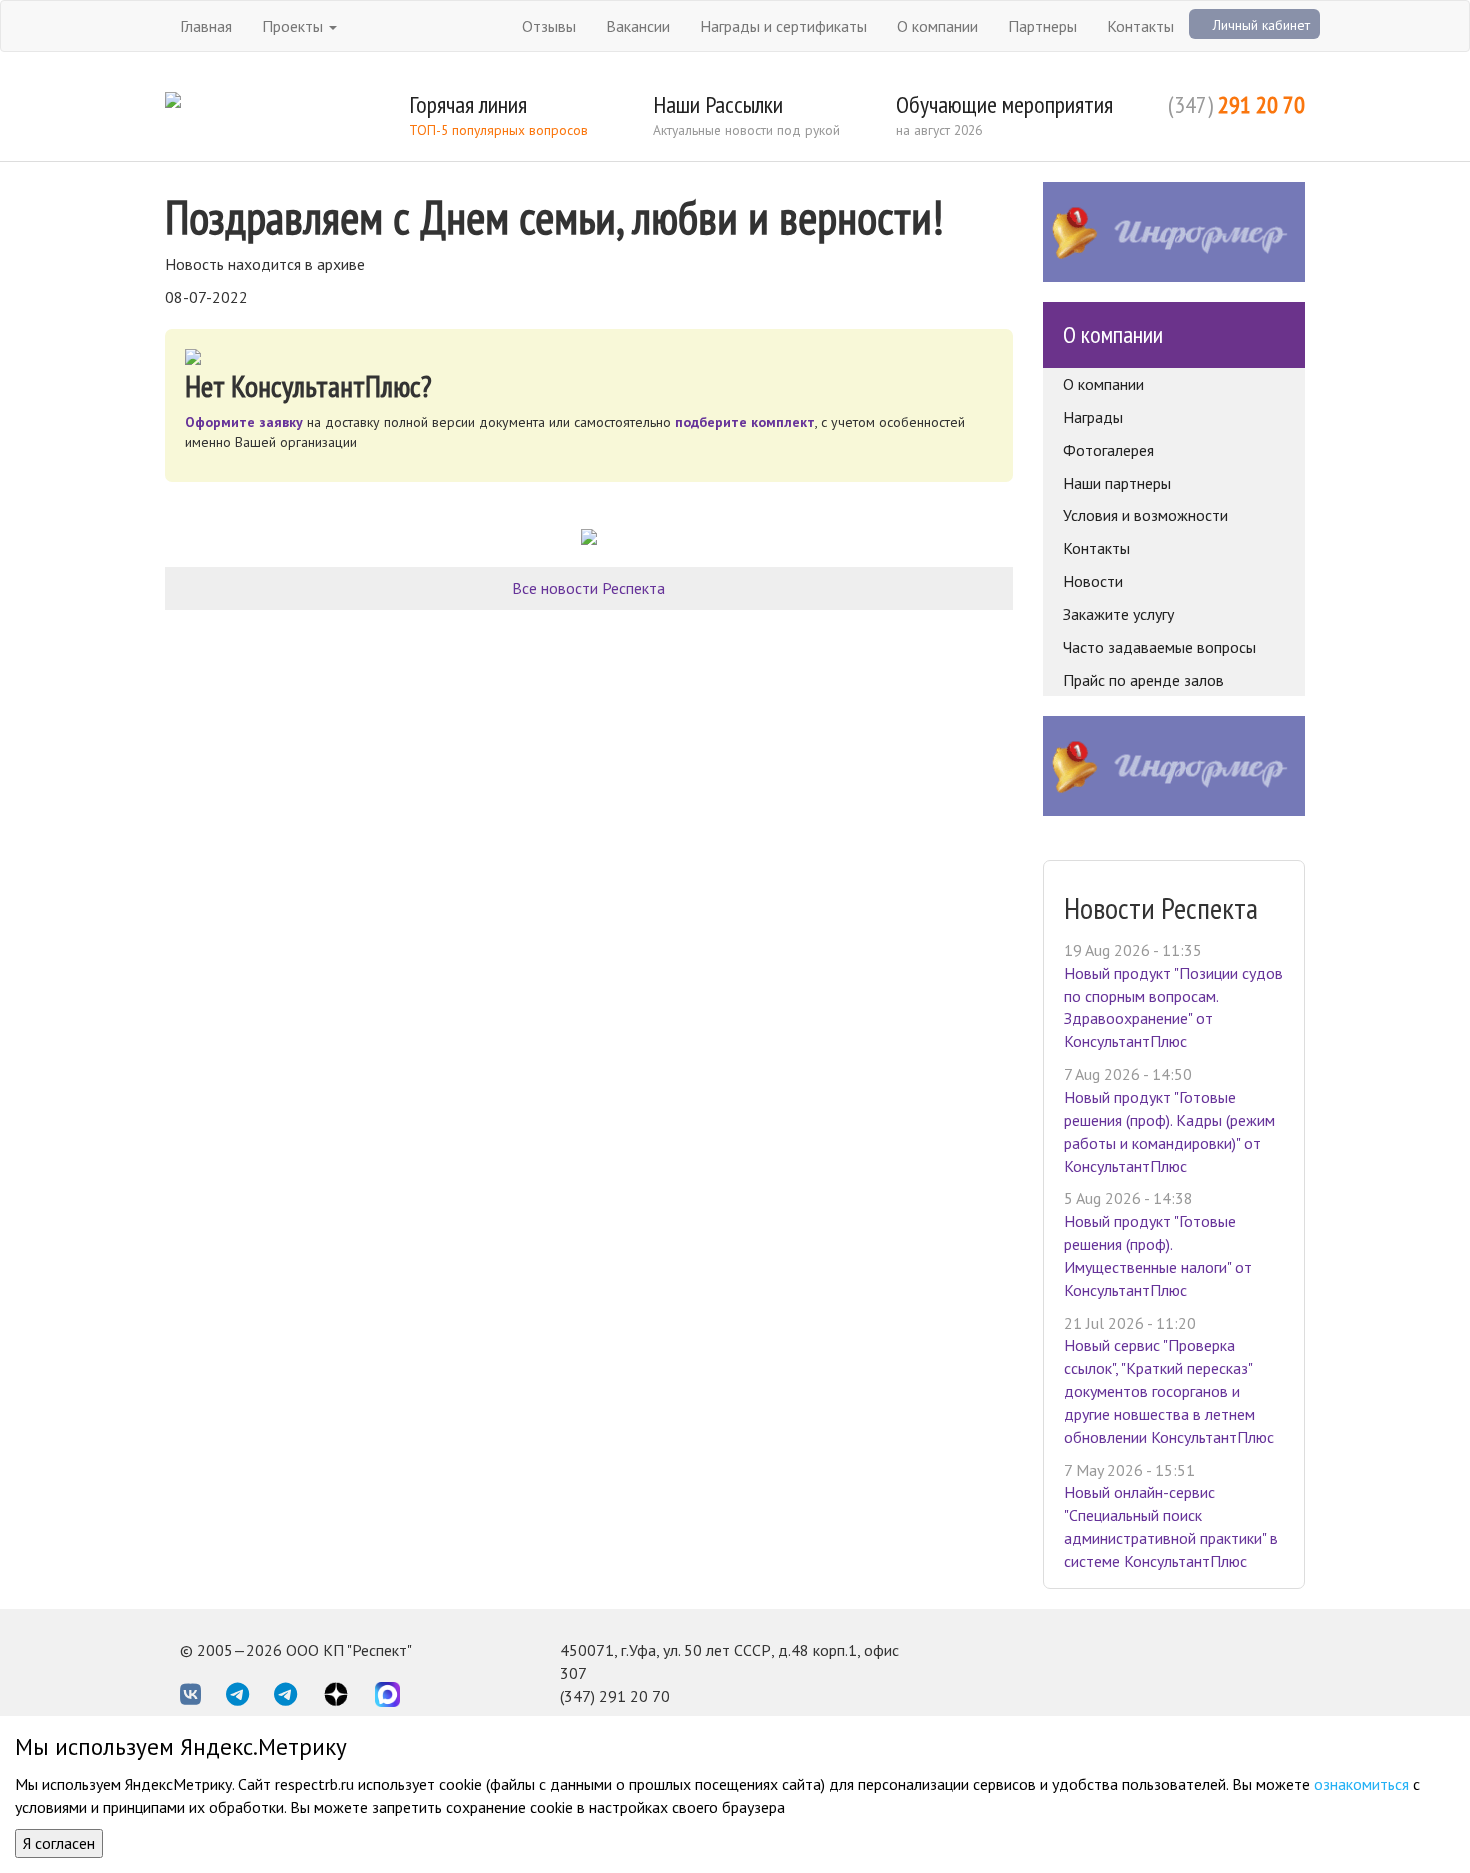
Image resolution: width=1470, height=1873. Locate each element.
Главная (206, 26)
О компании (937, 26)
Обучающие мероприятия (1004, 104)
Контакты (1140, 26)
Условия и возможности (1145, 515)
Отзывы (549, 26)
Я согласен (59, 1843)
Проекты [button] (294, 26)
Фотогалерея (1108, 450)
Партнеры (1042, 26)
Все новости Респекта (588, 588)
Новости (1093, 581)
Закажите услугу (1118, 614)
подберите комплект (745, 422)
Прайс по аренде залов (1143, 680)
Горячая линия (468, 104)
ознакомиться (1361, 1784)
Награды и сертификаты (783, 26)
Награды (1093, 417)
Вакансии (638, 26)
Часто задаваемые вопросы (1159, 647)
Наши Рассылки (718, 104)
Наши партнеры (1117, 483)
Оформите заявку (244, 422)
